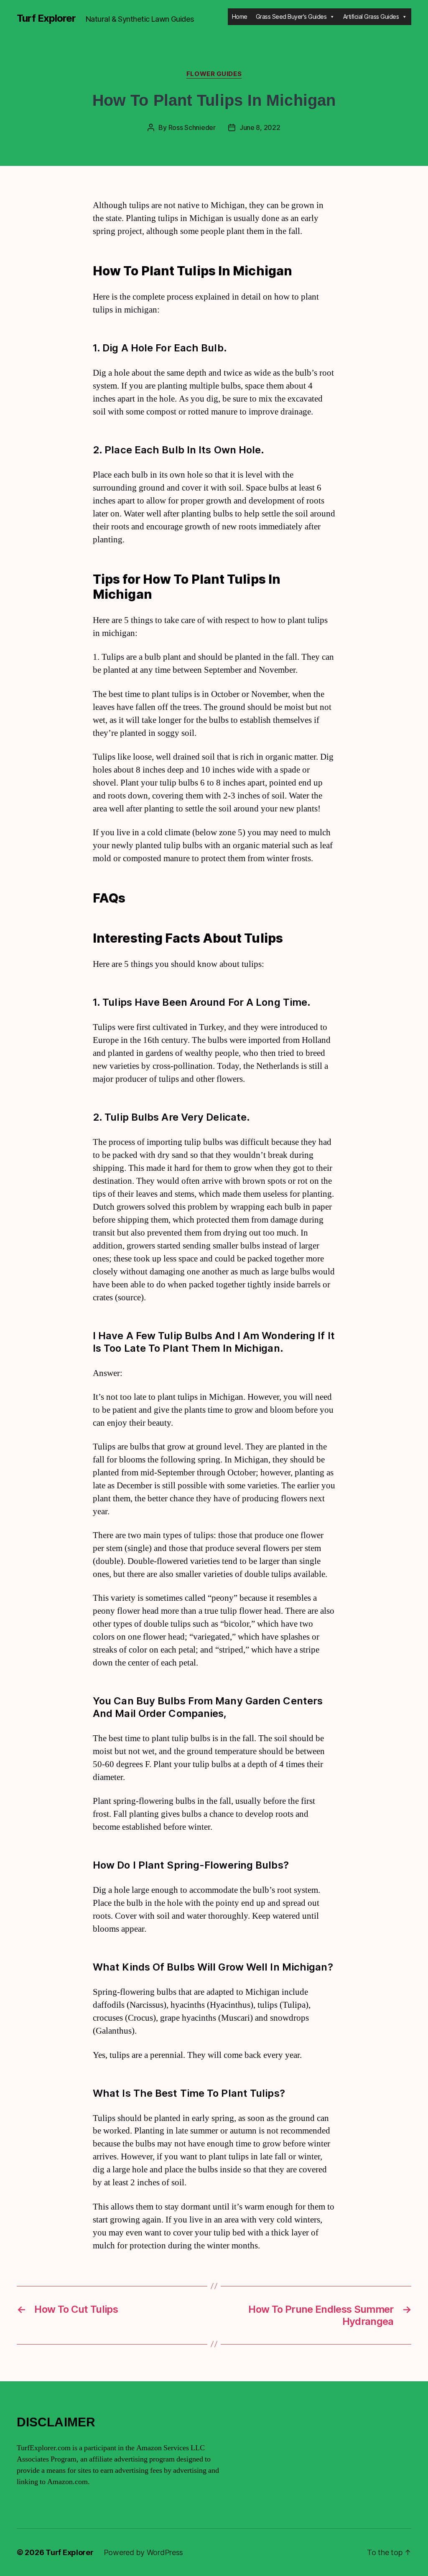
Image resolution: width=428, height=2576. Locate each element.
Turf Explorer (46, 18)
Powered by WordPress (144, 2552)
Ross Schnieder (192, 127)
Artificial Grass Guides (371, 17)
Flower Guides (214, 74)
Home (240, 17)
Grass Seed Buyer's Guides (291, 17)
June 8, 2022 (260, 127)
